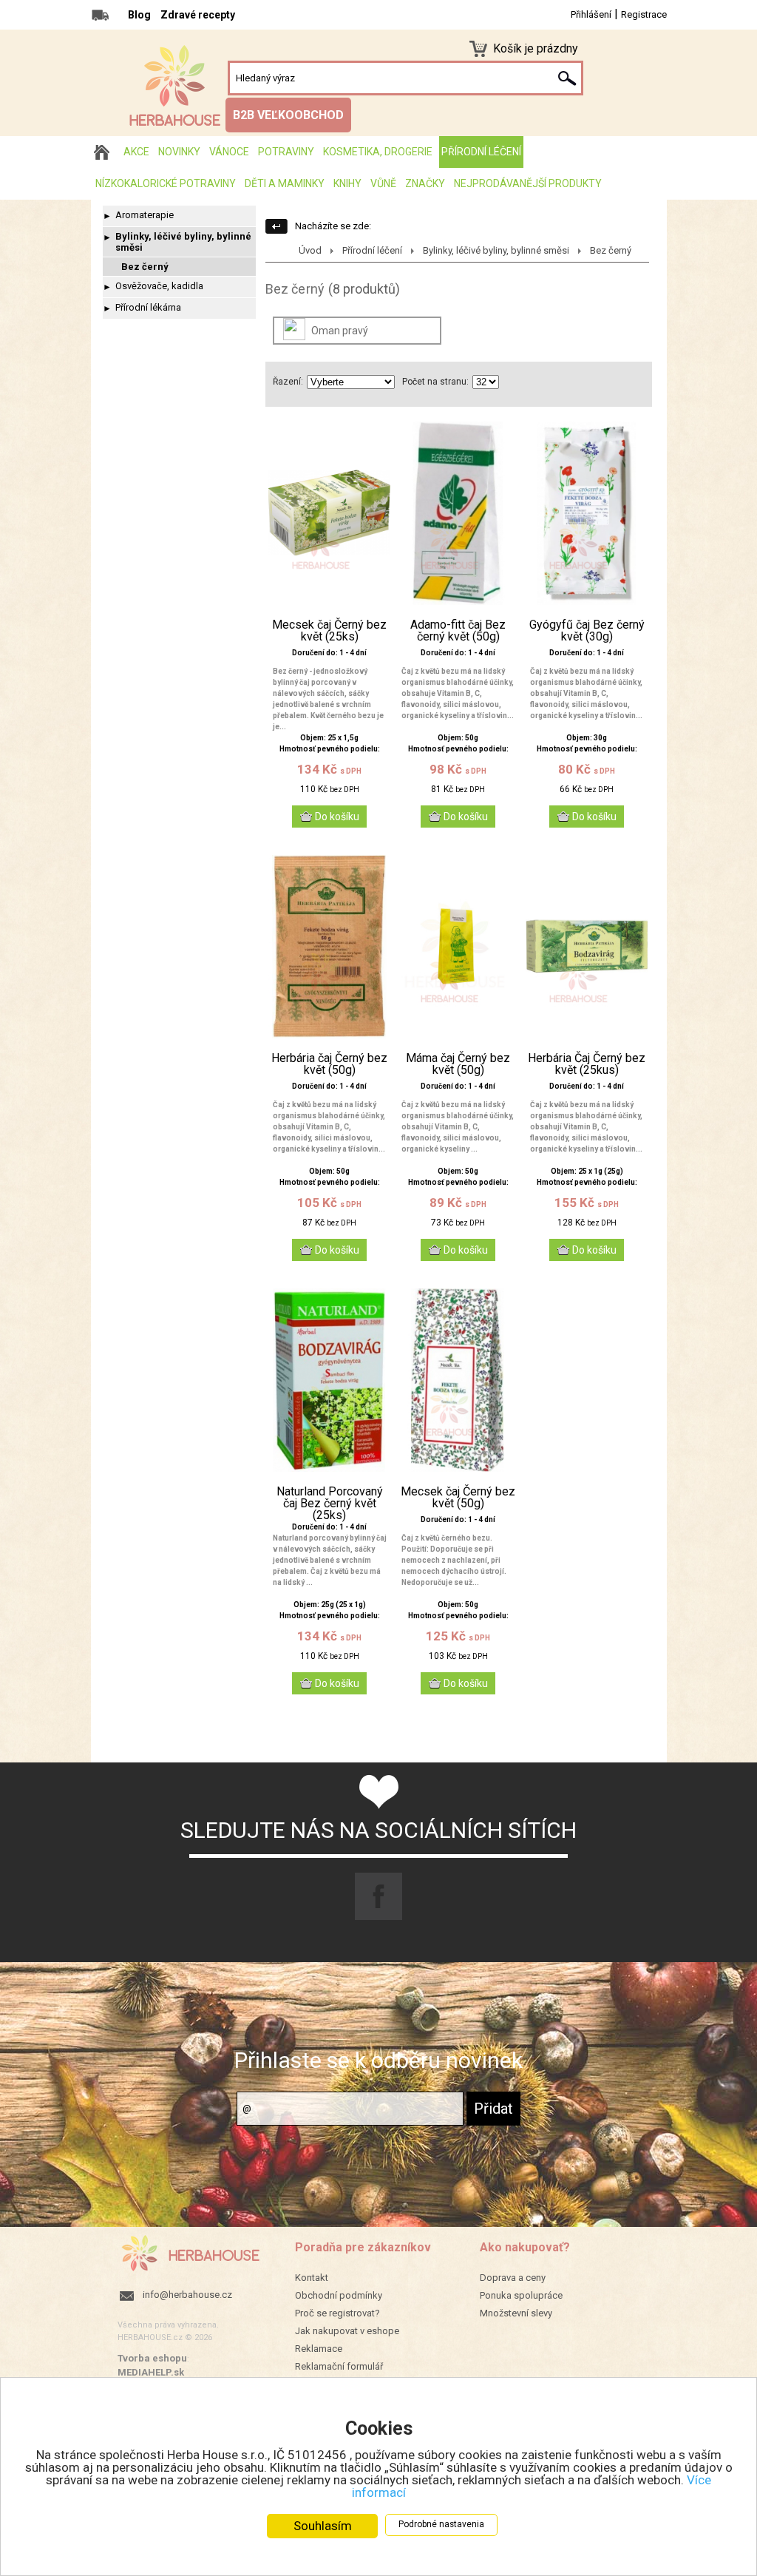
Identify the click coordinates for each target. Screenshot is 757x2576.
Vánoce (229, 152)
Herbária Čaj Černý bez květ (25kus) (587, 1064)
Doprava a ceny (513, 2278)
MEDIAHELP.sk (151, 2372)
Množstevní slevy (516, 2313)
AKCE (136, 152)
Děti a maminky (285, 183)
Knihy (347, 183)
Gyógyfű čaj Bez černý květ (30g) (587, 631)
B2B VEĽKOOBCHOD (288, 115)
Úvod (310, 250)
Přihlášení (591, 14)
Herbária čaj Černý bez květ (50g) (329, 1064)
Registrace (644, 14)
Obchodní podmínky (339, 2295)
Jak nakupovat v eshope (347, 2331)
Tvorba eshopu (152, 2358)
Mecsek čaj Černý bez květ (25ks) (329, 631)
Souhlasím (323, 2526)
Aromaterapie (145, 215)
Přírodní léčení (481, 152)
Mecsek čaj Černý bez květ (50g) (458, 1498)
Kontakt (312, 2278)
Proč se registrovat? (337, 2313)
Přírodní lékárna (148, 307)
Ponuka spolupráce (521, 2295)
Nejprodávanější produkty (528, 183)
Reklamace (319, 2349)
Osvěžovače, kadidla (159, 286)
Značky (425, 183)
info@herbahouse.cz (187, 2295)
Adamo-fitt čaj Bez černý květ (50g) (458, 631)
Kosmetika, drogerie (378, 152)
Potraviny (286, 152)
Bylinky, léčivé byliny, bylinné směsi (183, 242)
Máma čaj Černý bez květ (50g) (458, 1064)
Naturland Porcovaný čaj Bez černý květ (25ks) (330, 1504)
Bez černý (145, 267)
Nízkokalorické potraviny (166, 183)
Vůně (383, 183)
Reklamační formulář (339, 2366)
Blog (139, 15)
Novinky (179, 152)
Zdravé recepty (198, 15)
